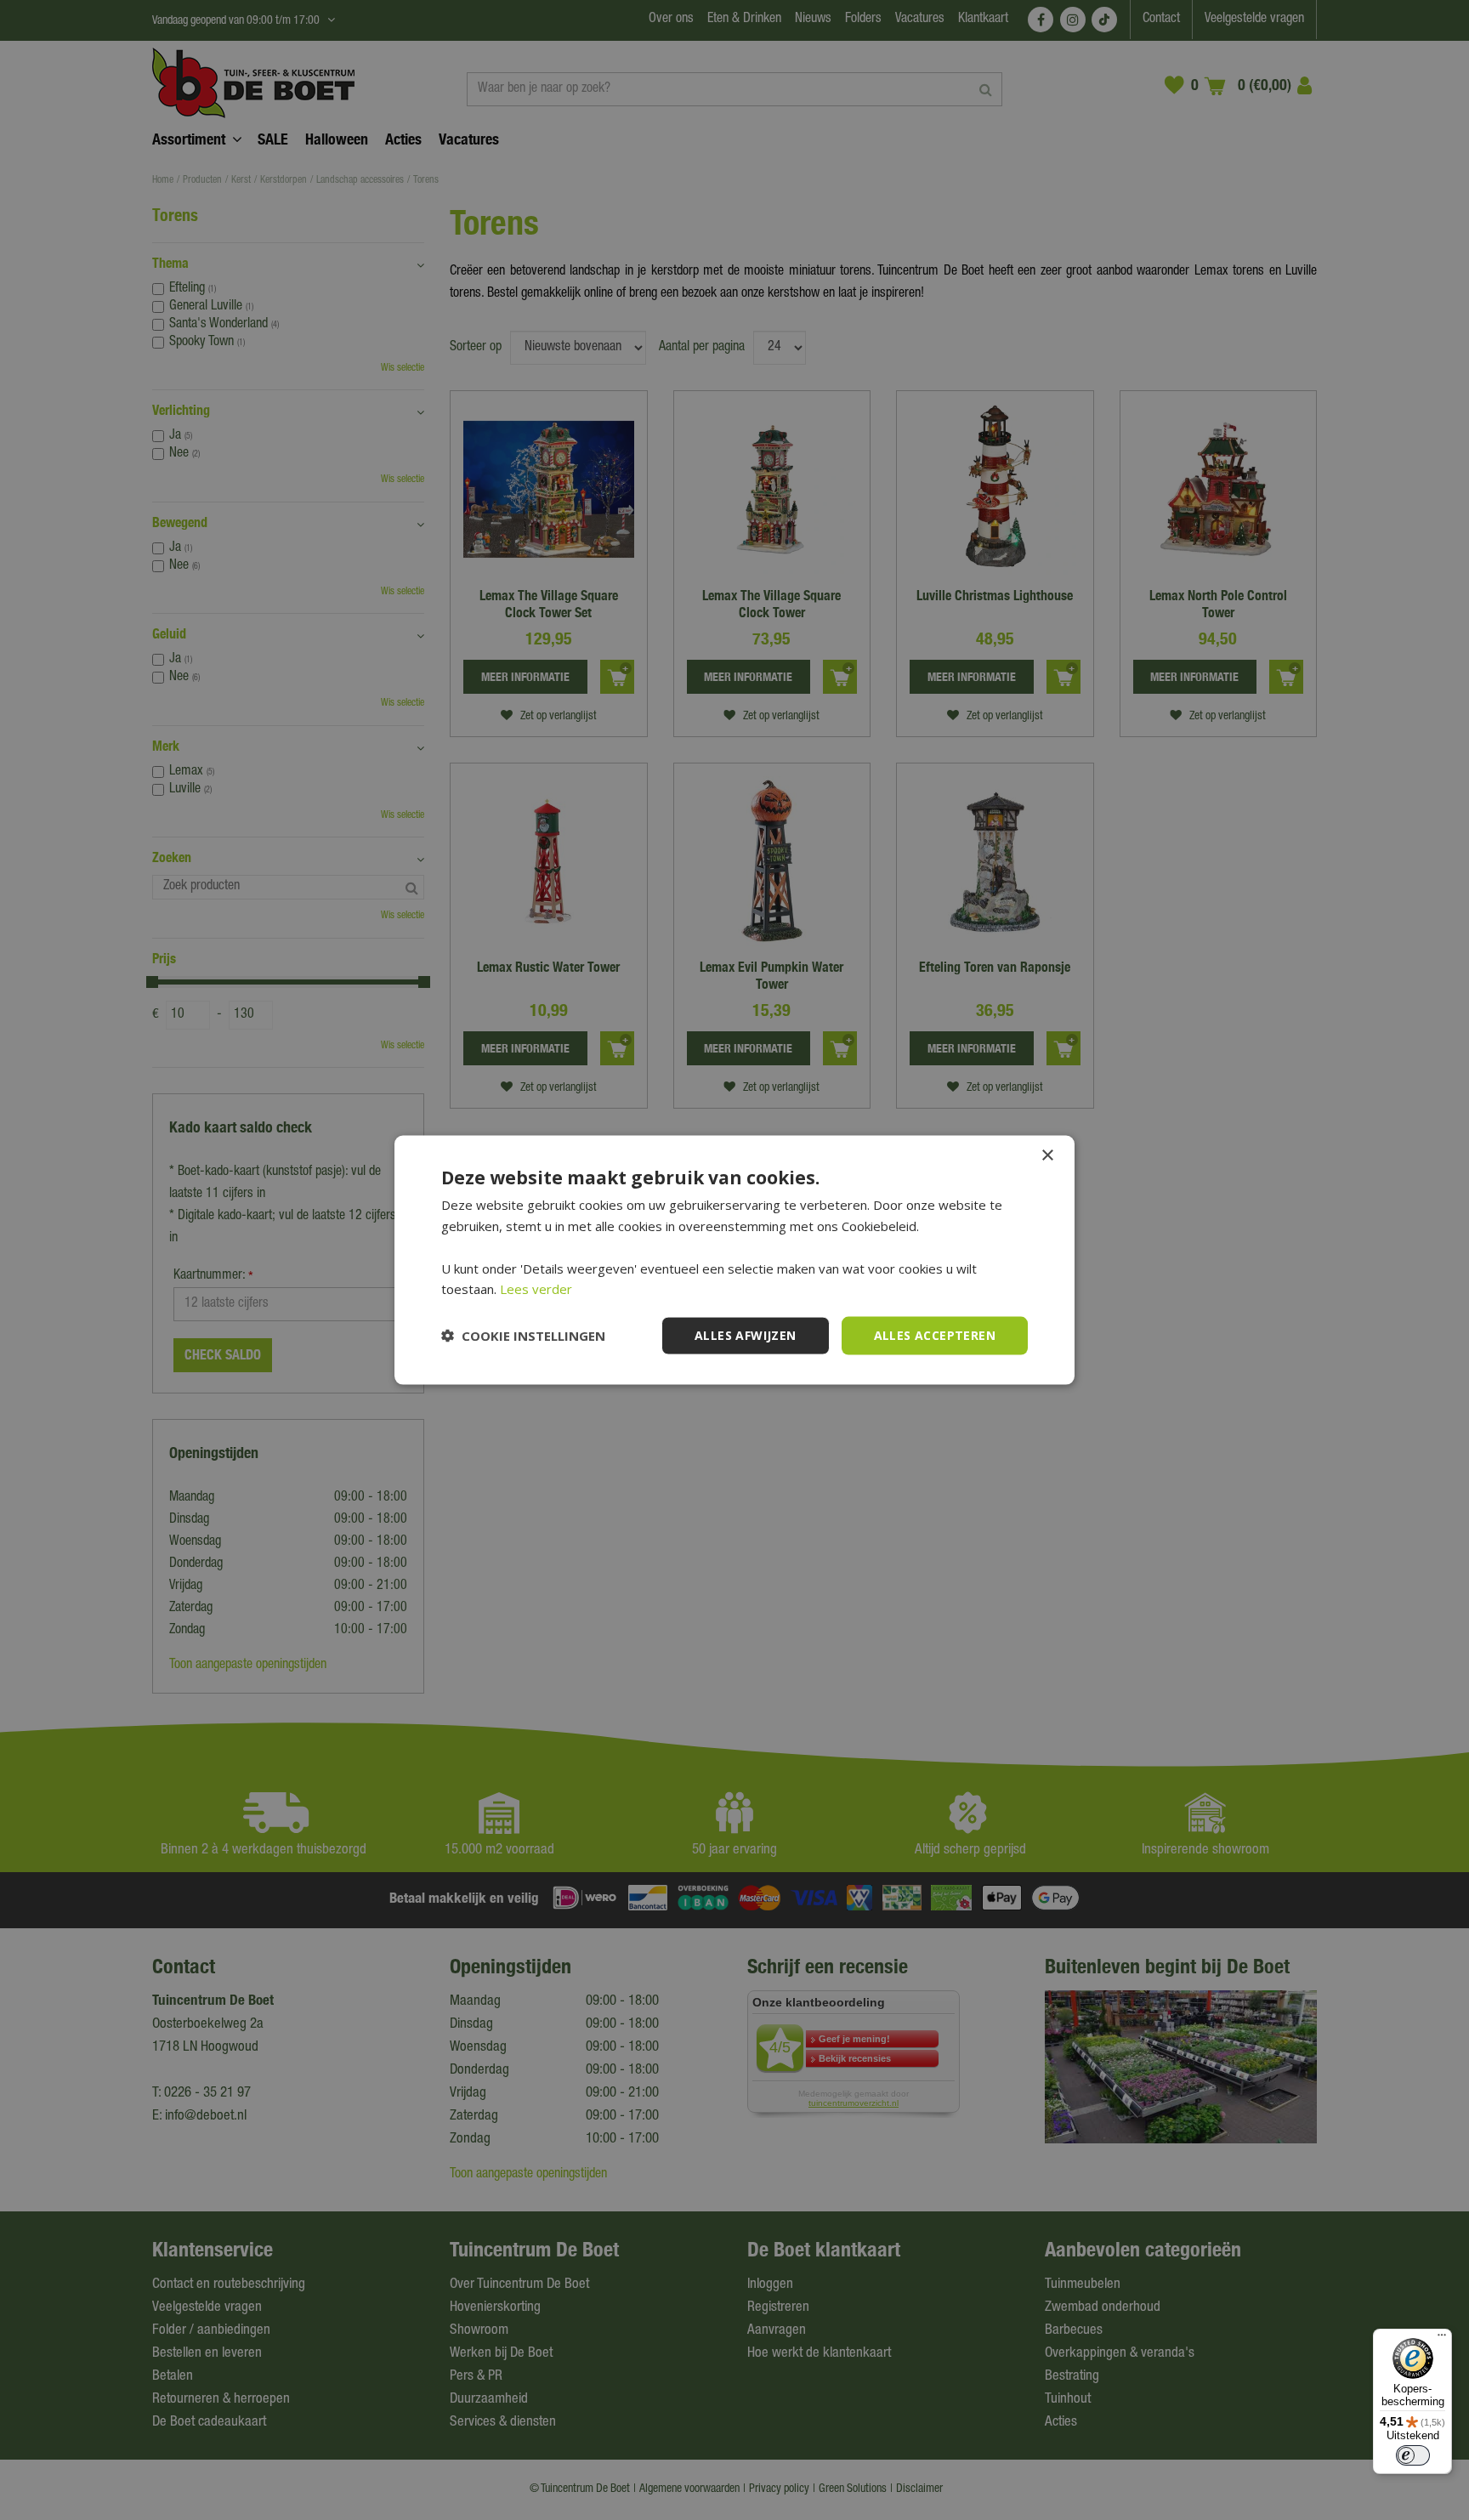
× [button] (1047, 1156)
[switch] (1413, 2455)
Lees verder (536, 1289)
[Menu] (1442, 2339)
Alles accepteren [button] (935, 1335)
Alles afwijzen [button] (746, 1335)
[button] (523, 1336)
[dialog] (734, 1260)
